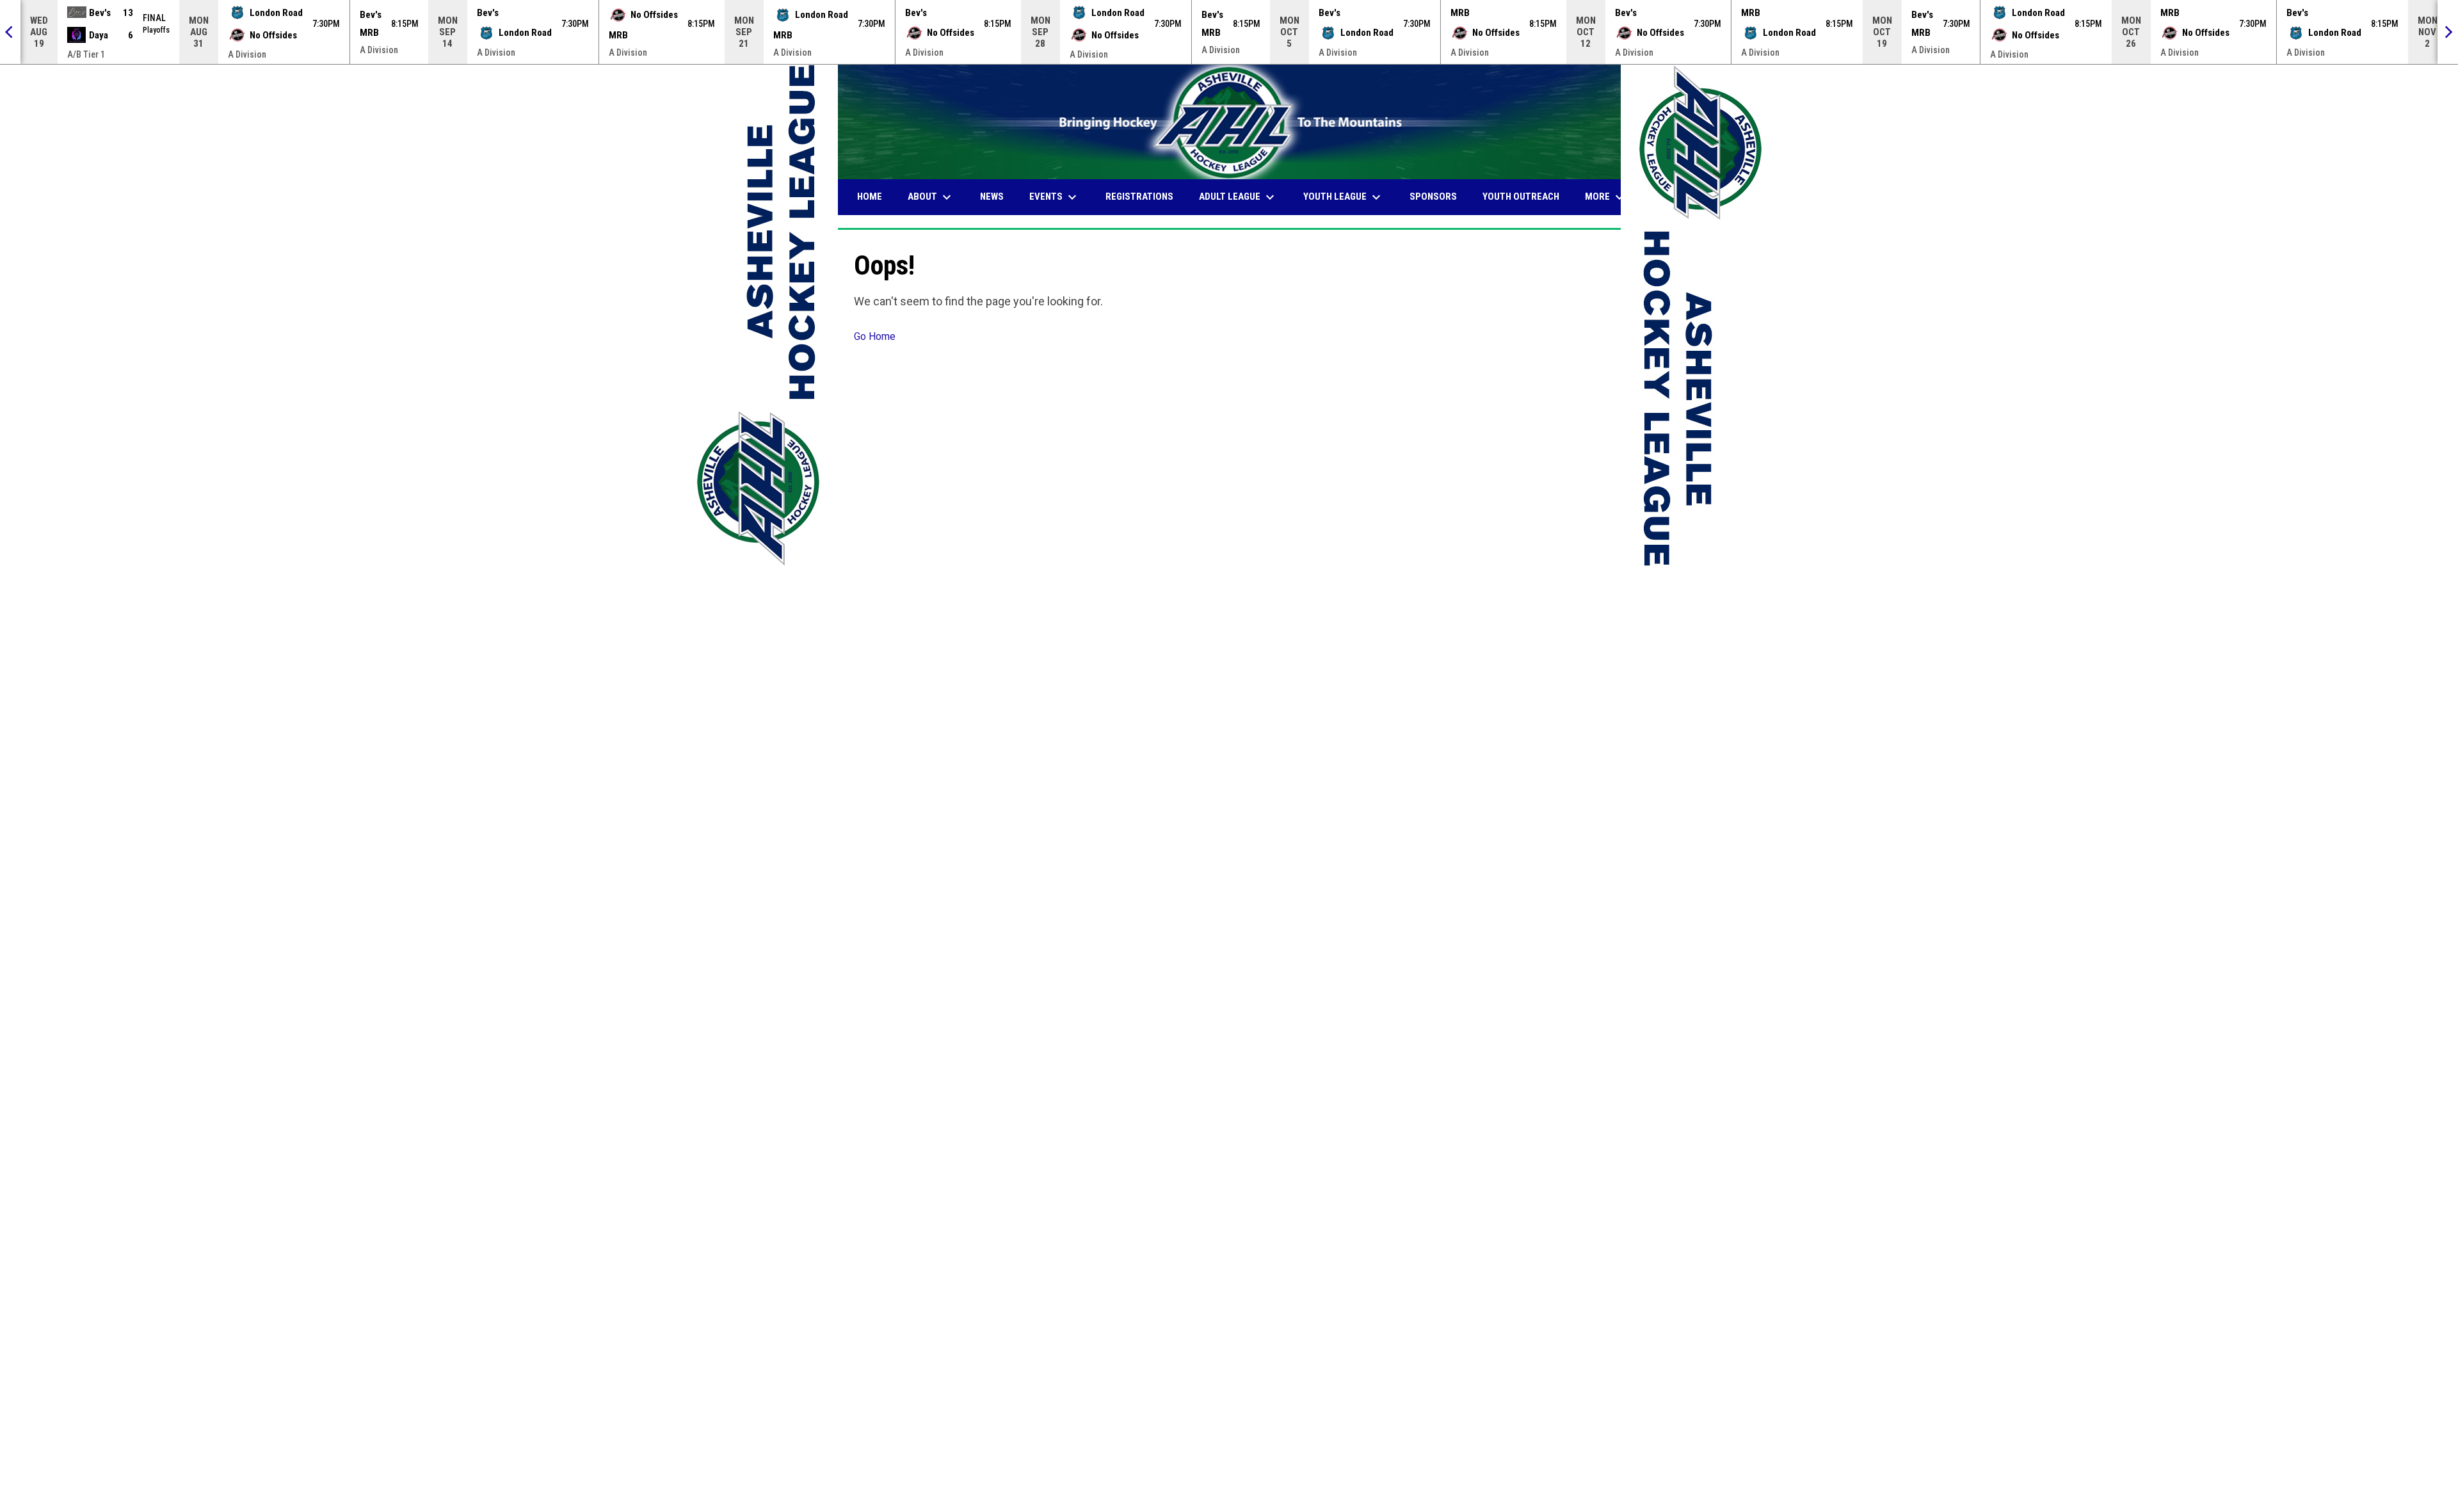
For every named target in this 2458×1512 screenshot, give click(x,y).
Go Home (875, 336)
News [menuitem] (992, 197)
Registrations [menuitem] (1139, 197)
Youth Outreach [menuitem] (1521, 197)
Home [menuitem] (870, 197)
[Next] (2448, 32)
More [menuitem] (1606, 197)
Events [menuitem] (1055, 197)
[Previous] (10, 32)
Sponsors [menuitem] (1433, 197)
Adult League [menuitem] (1238, 197)
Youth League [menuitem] (1344, 197)
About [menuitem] (931, 197)
